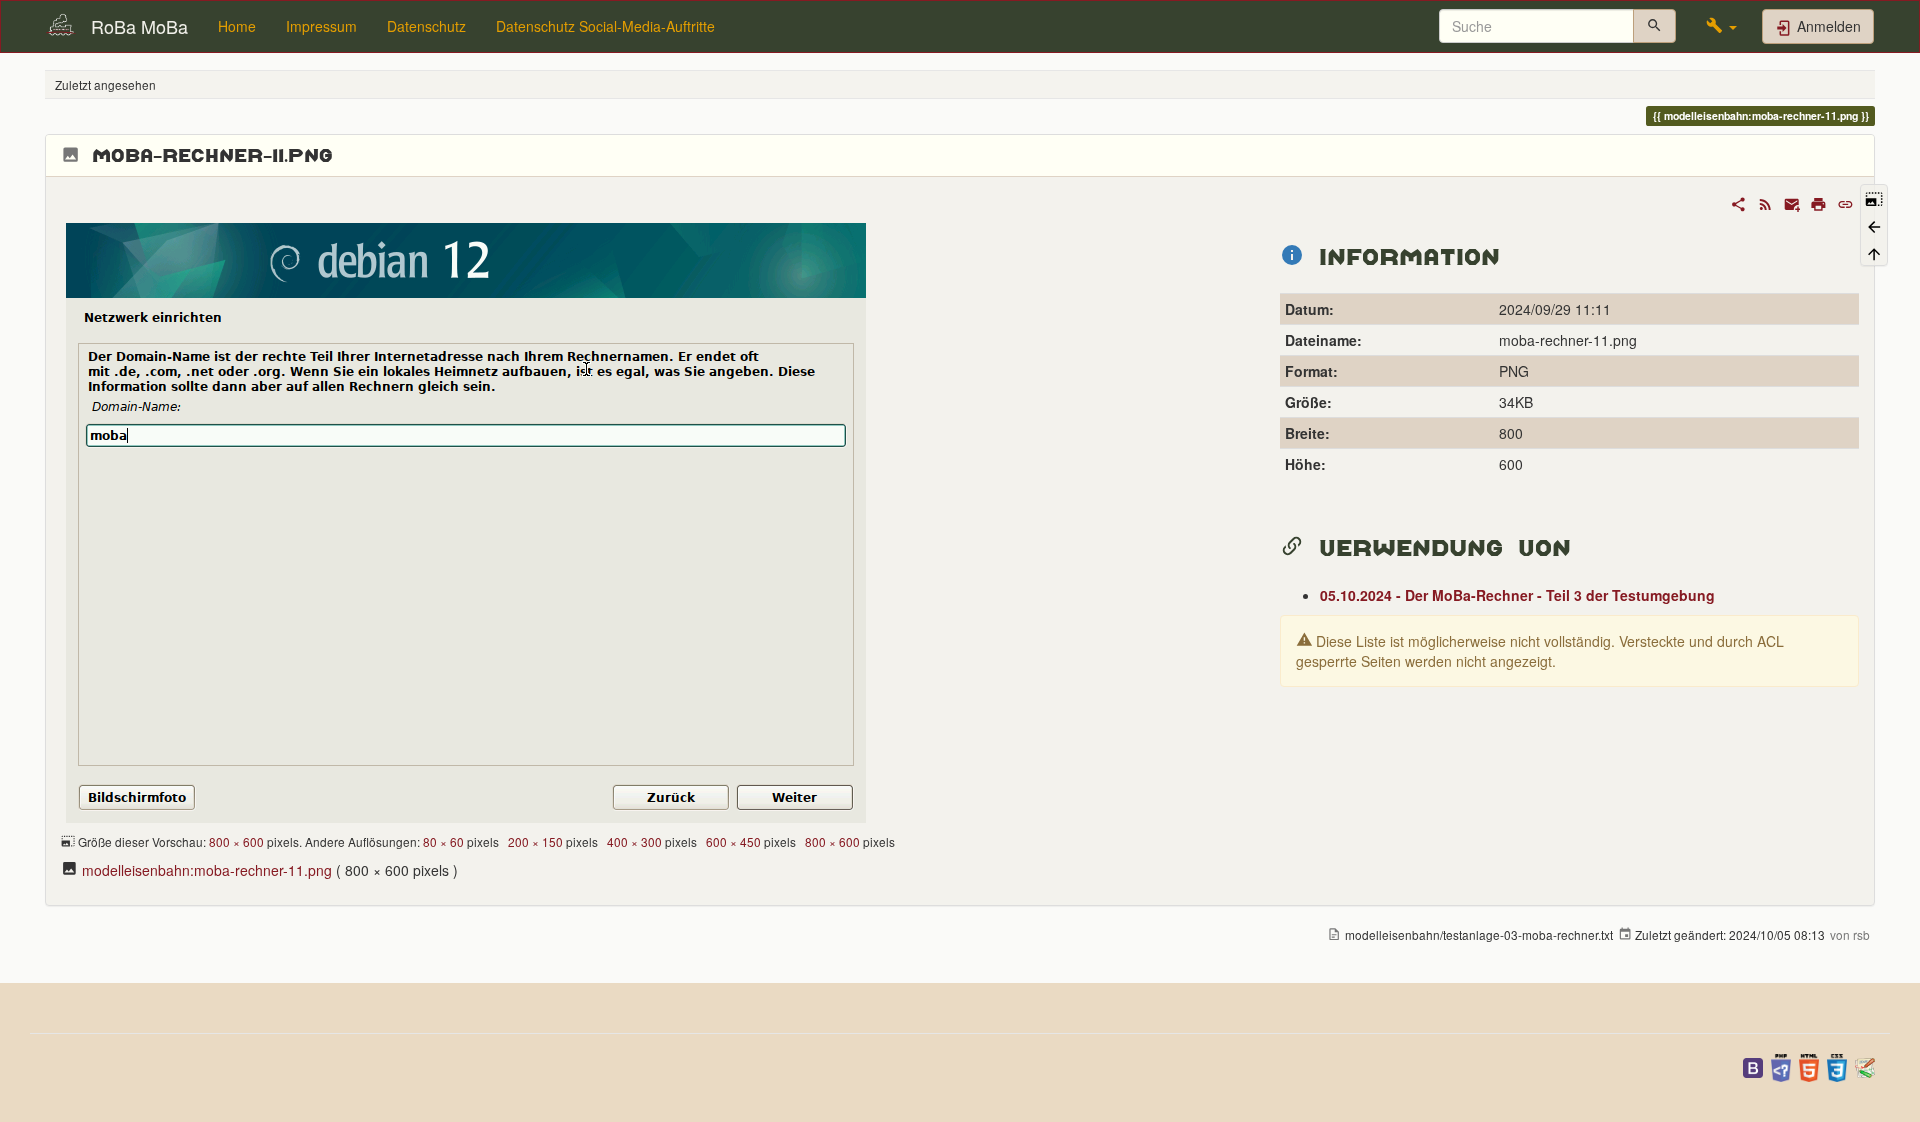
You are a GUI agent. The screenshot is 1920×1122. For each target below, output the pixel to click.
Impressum (321, 26)
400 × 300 (634, 841)
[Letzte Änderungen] (1765, 202)
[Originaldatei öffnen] (466, 520)
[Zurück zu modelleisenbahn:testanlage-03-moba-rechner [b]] (1874, 224)
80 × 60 (443, 841)
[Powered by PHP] (1781, 1065)
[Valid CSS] (1837, 1065)
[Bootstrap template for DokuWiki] (1753, 1065)
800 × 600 (236, 841)
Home (237, 26)
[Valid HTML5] (1809, 1065)
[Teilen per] (1738, 202)
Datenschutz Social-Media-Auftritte (605, 26)
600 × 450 (733, 841)
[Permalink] (1845, 202)
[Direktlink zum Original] (1874, 197)
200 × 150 (535, 841)
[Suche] (1654, 26)
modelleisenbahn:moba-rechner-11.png (207, 870)
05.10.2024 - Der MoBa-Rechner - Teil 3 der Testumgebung (1517, 595)
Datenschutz (426, 26)
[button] (1721, 26)
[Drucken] (1818, 202)
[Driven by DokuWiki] (1865, 1065)
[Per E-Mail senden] (1792, 202)
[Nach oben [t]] (1874, 252)
